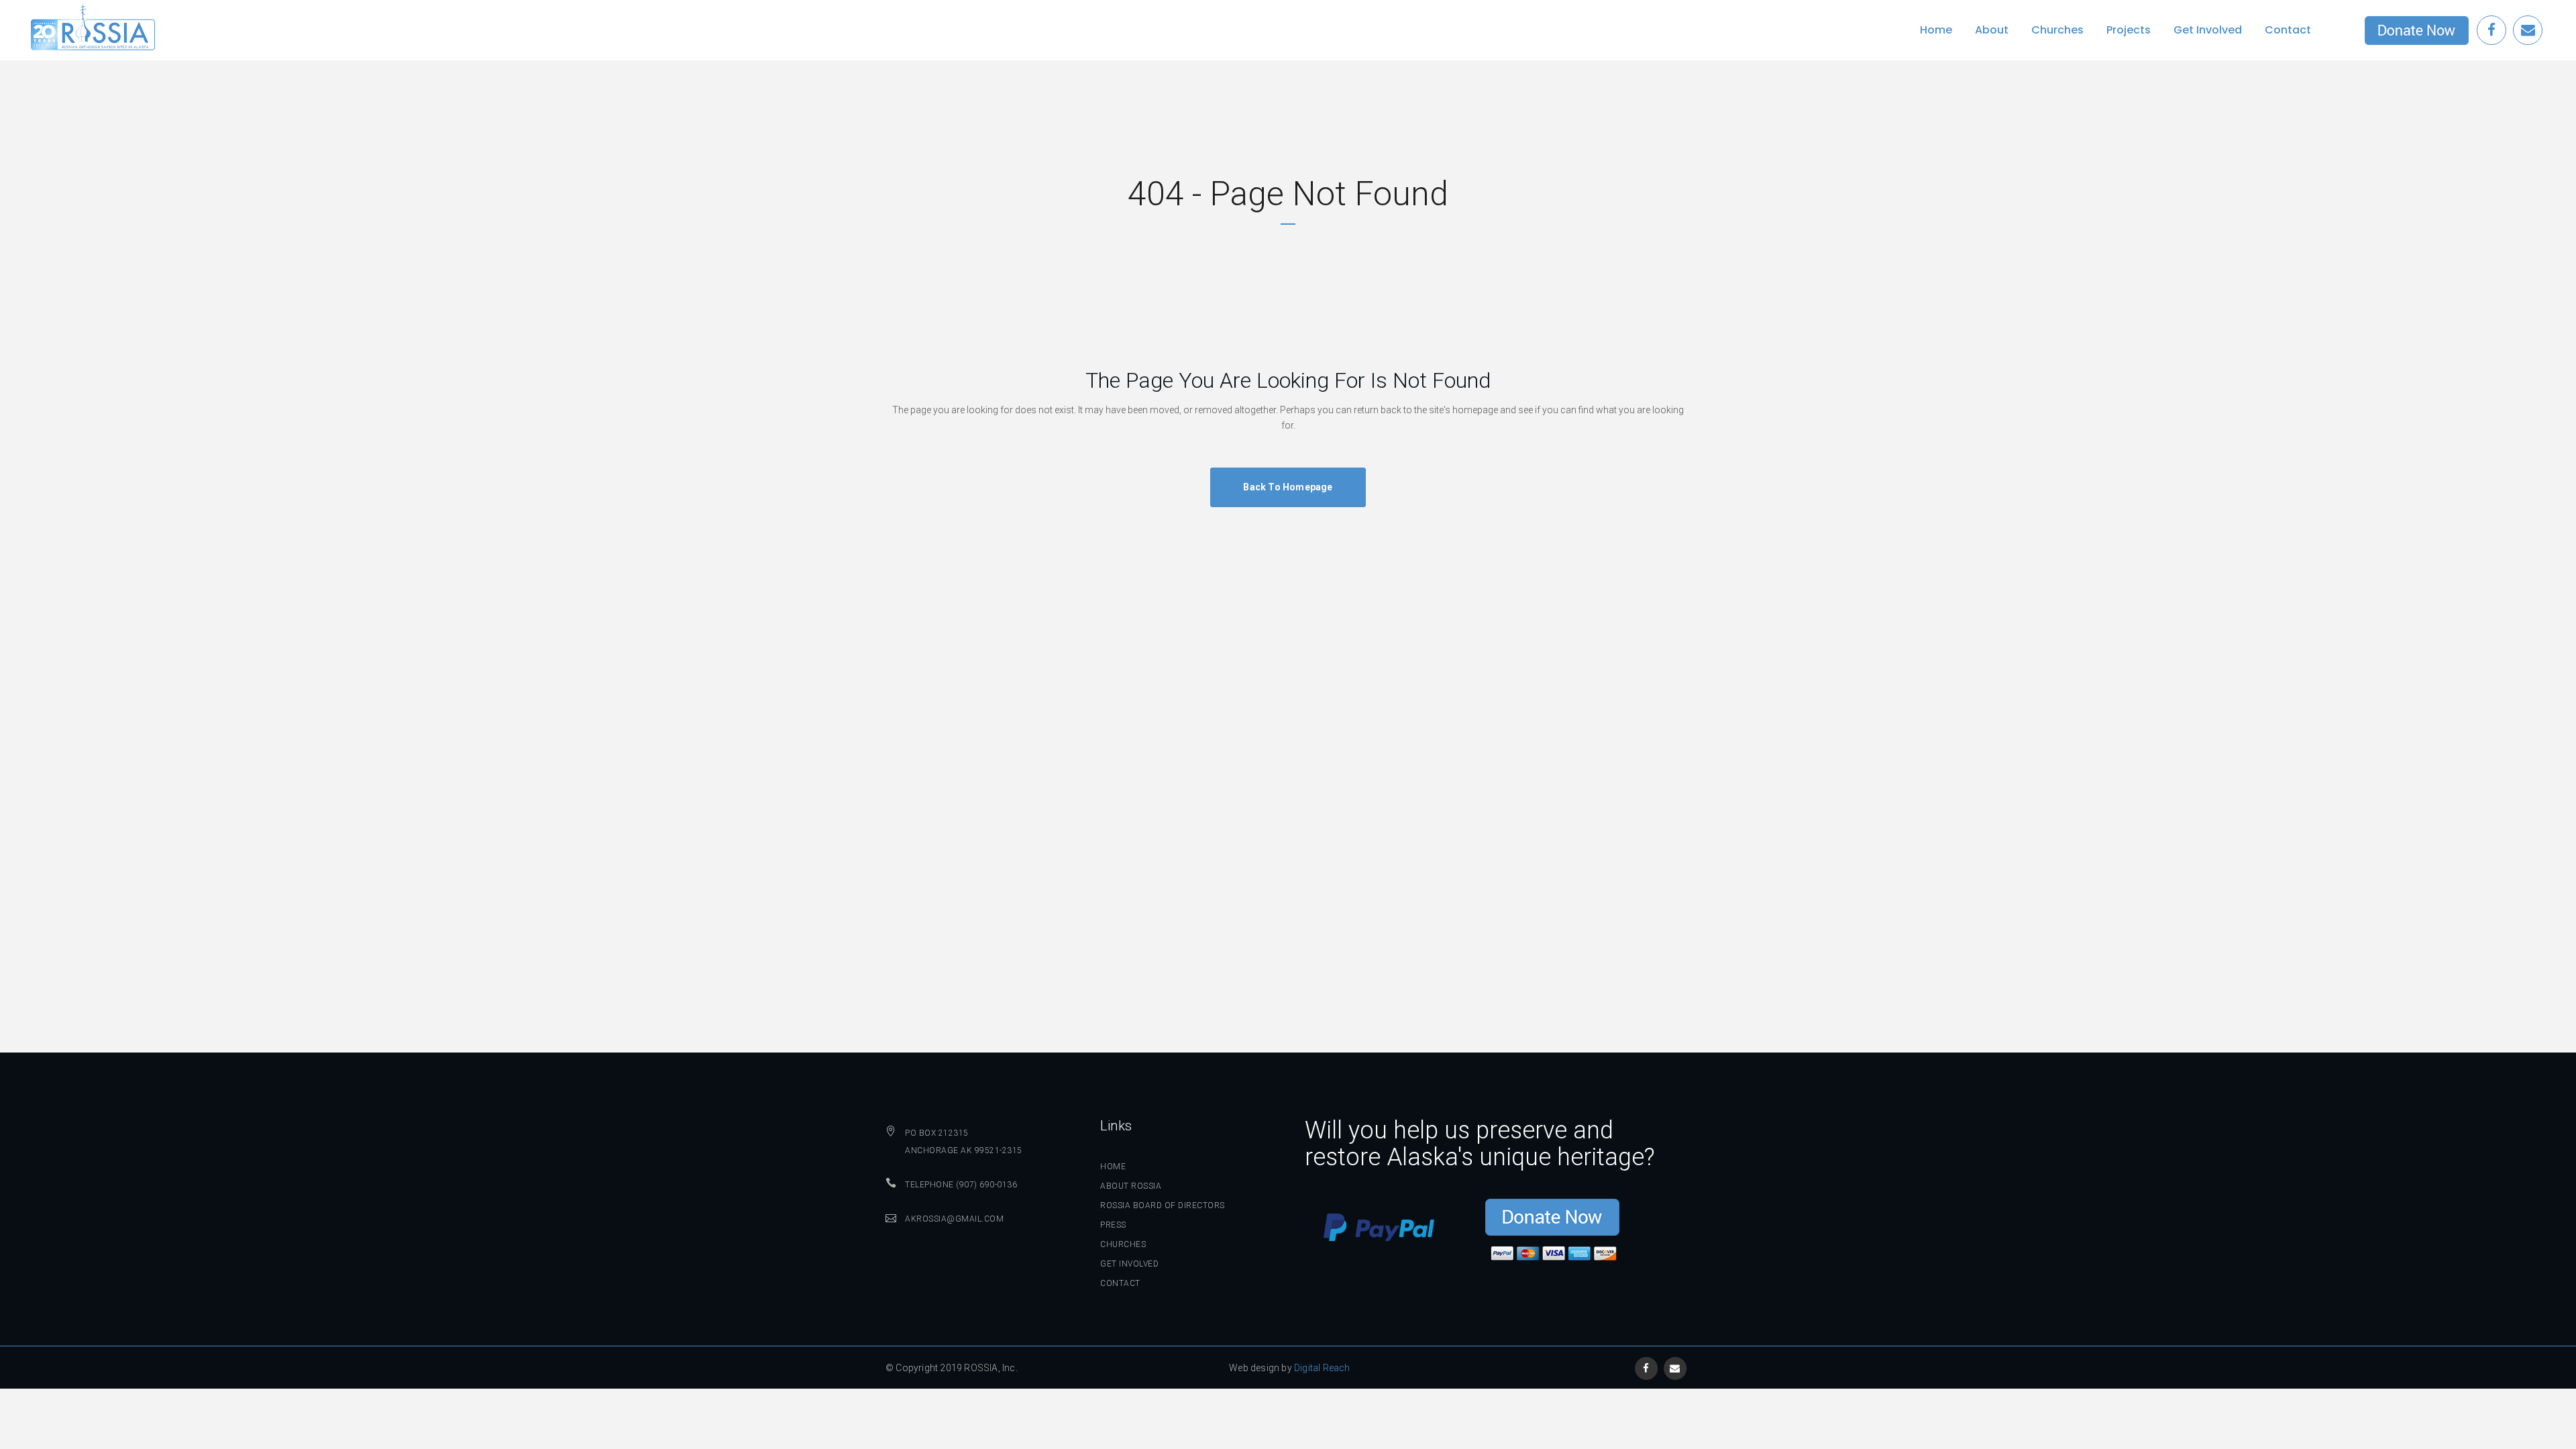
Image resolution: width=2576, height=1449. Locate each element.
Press (1113, 1225)
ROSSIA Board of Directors (1163, 1205)
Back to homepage (1288, 487)
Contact (1120, 1283)
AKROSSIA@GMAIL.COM (954, 1219)
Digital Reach (1322, 1368)
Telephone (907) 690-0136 (961, 1185)
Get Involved (1129, 1264)
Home (1113, 1167)
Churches (1123, 1244)
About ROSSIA (1131, 1186)
